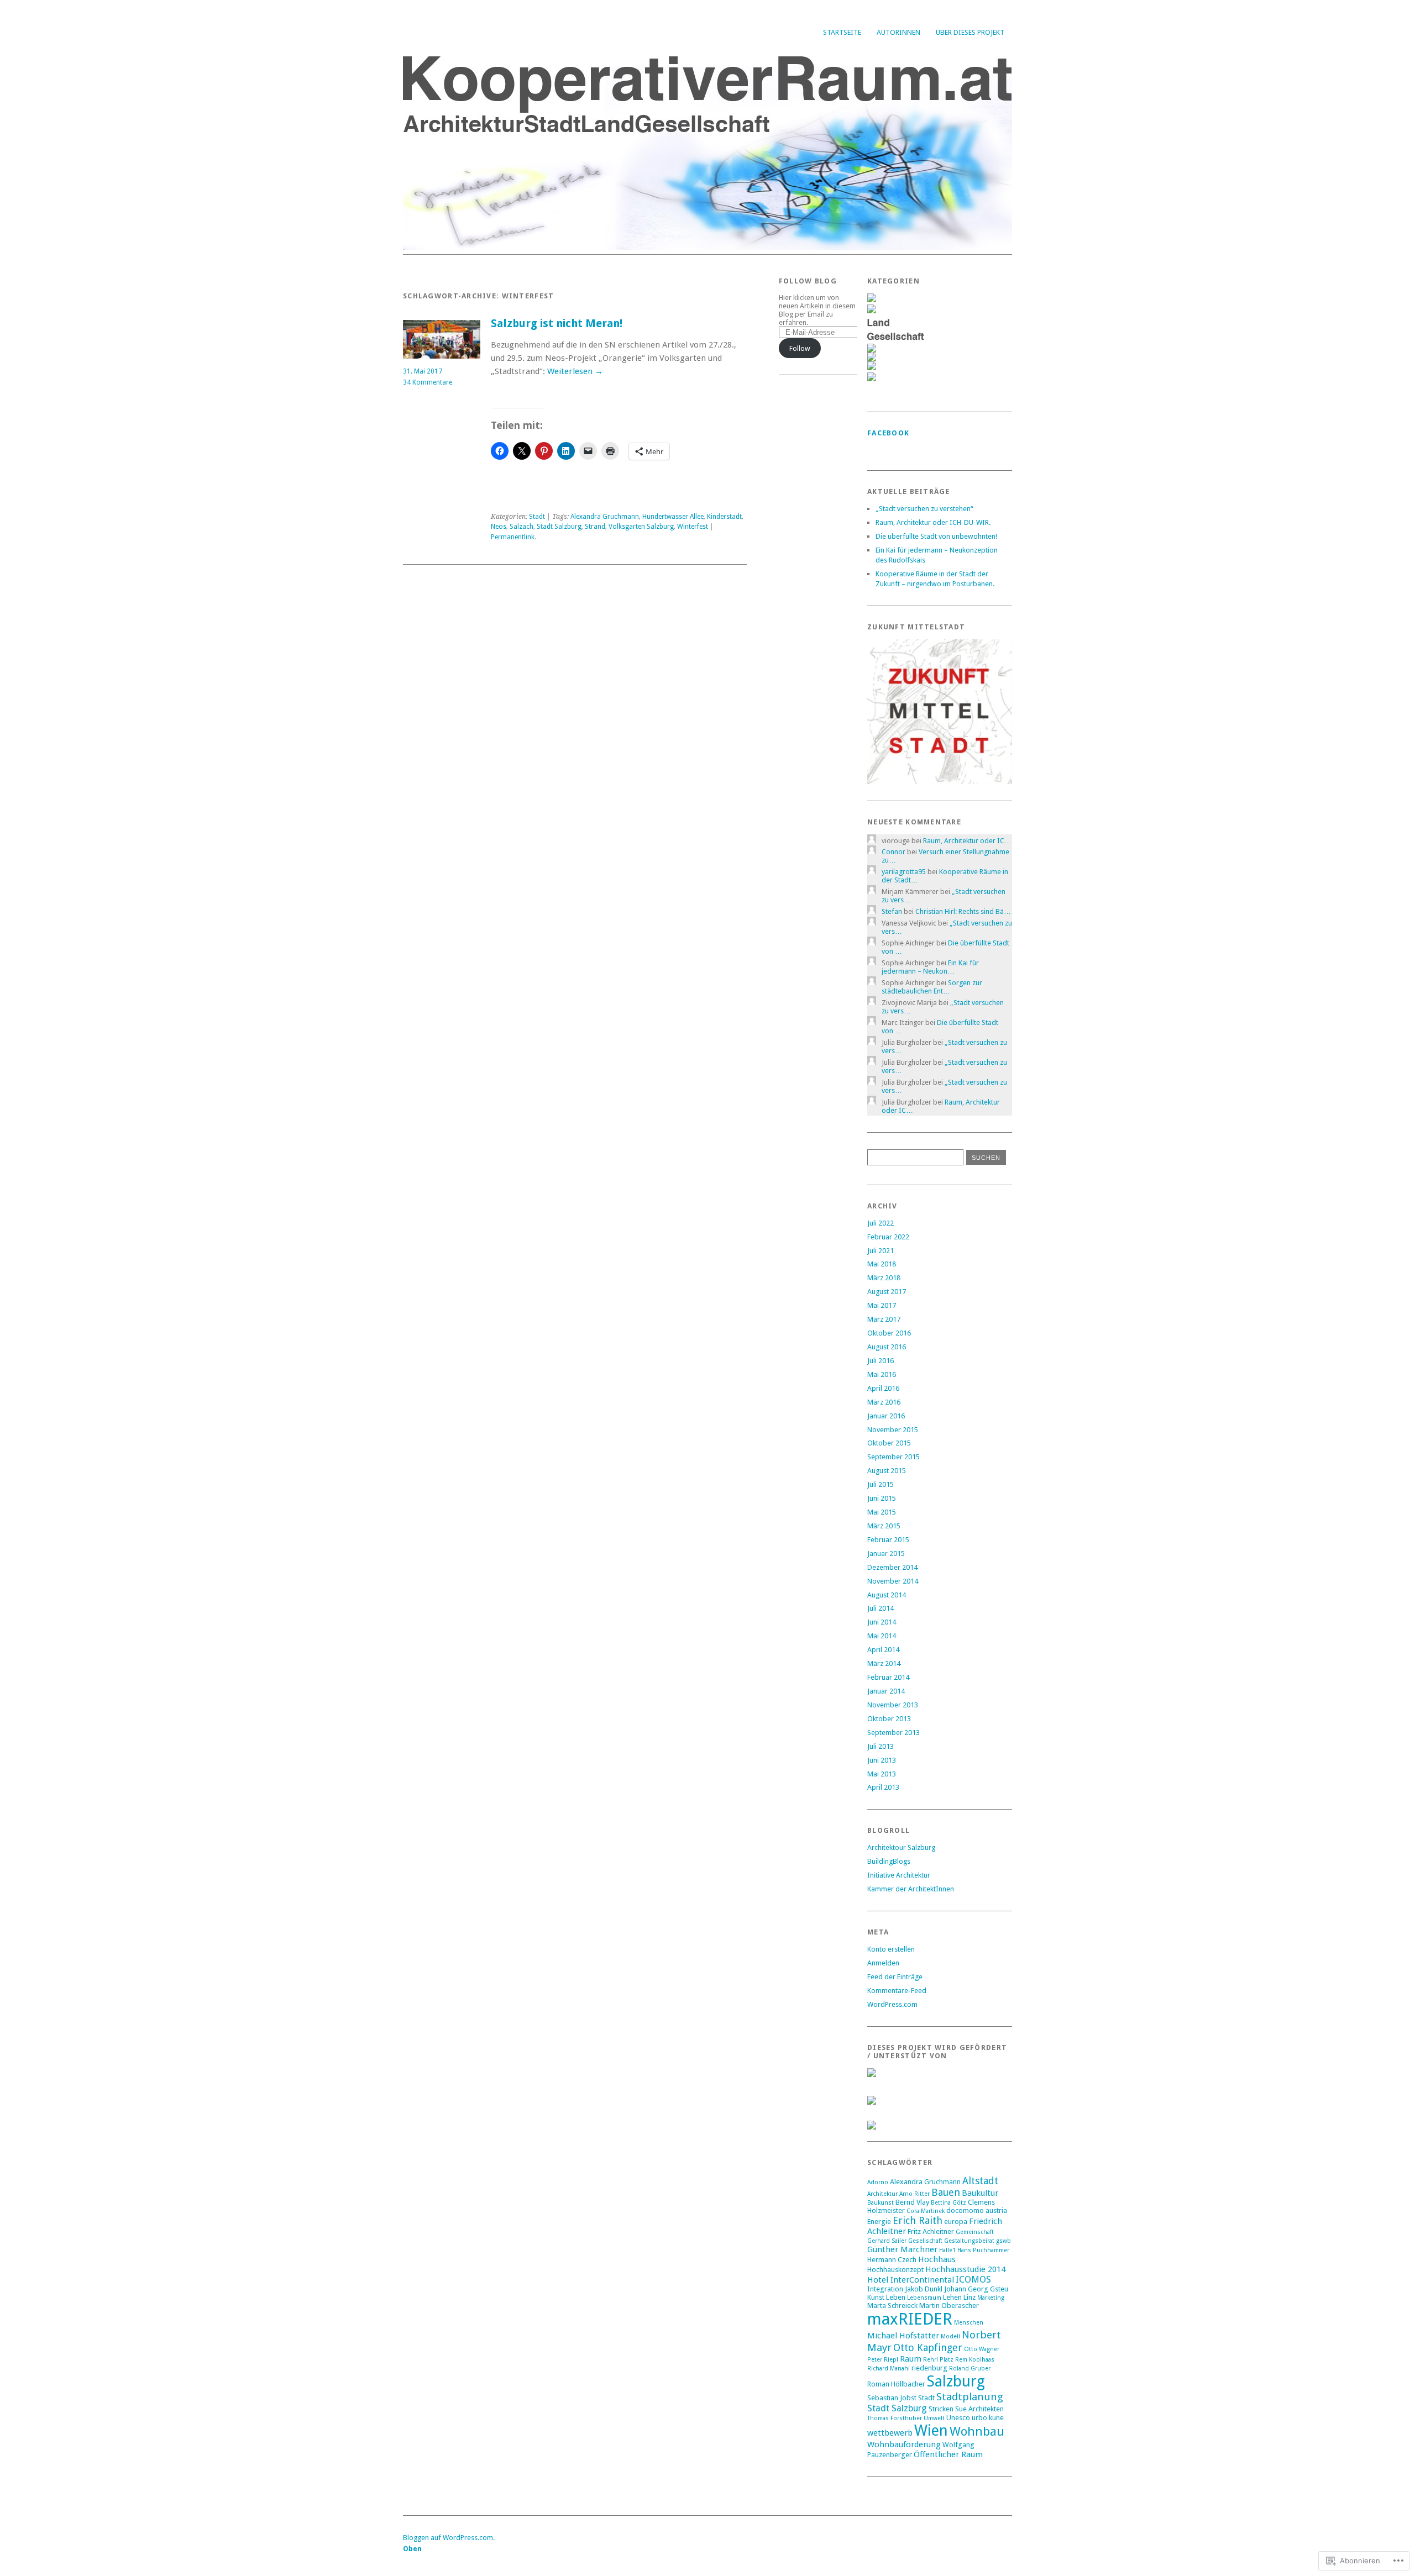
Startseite (842, 32)
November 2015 (893, 1430)
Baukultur (980, 2193)
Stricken (941, 2409)
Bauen (946, 2192)
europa (956, 2222)
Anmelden (883, 1963)
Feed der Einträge (895, 1977)
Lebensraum (924, 2298)
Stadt (537, 517)
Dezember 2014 (892, 1567)
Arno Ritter (914, 2194)
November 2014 (893, 1581)
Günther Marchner (902, 2249)
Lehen (952, 2297)
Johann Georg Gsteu (976, 2289)
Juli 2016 (881, 1361)
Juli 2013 (881, 1746)
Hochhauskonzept (895, 2270)
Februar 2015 (888, 1540)
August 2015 (887, 1471)
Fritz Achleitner (931, 2231)
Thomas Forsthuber (895, 2418)
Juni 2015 (882, 1498)
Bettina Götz (948, 2203)
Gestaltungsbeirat (969, 2241)
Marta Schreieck (892, 2306)
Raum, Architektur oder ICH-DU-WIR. (933, 522)
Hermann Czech (892, 2260)
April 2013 (883, 1787)
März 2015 (884, 1526)
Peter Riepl (883, 2360)
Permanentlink (513, 537)
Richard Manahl (889, 2369)
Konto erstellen (891, 1949)
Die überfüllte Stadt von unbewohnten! (936, 536)
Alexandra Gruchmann (605, 517)
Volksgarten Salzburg (641, 527)
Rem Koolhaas (975, 2360)
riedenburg (929, 2368)
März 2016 (884, 1402)
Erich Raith (918, 2220)
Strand (595, 527)
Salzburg (956, 2381)
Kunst (876, 2297)
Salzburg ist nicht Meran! (557, 324)
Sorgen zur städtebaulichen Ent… (932, 987)
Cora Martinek (926, 2211)
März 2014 (884, 1663)
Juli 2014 (881, 1608)
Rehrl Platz (938, 2360)
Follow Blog (808, 281)
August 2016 (887, 1347)
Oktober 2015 (889, 1443)
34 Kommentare (428, 382)
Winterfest (693, 527)
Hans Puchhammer (983, 2250)
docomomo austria (977, 2210)
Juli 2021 (881, 1251)
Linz (969, 2297)
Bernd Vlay (912, 2202)
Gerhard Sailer (887, 2241)
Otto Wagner (982, 2349)
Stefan (892, 911)
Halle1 (947, 2250)
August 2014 (887, 1595)
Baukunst (881, 2203)
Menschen (969, 2323)
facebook (888, 433)
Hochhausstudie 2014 (965, 2269)
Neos (499, 527)
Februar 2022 (888, 1237)
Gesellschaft (925, 2241)
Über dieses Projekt (970, 32)
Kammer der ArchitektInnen (911, 1889)
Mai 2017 (882, 1305)
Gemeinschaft (975, 2232)
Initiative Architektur (899, 1875)
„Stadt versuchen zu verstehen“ (924, 509)
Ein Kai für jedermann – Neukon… (930, 967)
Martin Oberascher (949, 2306)
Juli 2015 (881, 1484)
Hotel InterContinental (911, 2280)
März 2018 (884, 1278)
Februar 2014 (888, 1677)
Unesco (958, 2418)
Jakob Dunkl (924, 2289)
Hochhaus (937, 2259)
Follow (800, 348)
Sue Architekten (979, 2409)
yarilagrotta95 (904, 872)
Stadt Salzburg (559, 527)
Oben (412, 2549)
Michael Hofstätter (903, 2336)
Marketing (991, 2298)
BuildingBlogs (889, 1861)
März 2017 (884, 1319)
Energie (879, 2222)
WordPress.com (892, 2004)
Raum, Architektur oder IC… (967, 841)
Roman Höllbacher (896, 2384)
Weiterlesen (575, 371)
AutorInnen (898, 32)
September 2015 (893, 1457)
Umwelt (934, 2418)
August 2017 (887, 1292)
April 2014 (883, 1650)
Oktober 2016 (889, 1333)
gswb (1003, 2241)
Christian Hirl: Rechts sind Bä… (963, 911)
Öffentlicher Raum (948, 2454)
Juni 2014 (882, 1622)
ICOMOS (973, 2280)
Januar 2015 (886, 1554)
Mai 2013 (882, 1774)
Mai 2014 (882, 1636)
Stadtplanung (970, 2397)
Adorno (878, 2182)
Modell (950, 2336)
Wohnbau (977, 2431)
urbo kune (988, 2418)
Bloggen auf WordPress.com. (449, 2538)
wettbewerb (890, 2433)
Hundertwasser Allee (673, 517)
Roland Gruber (970, 2369)
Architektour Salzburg (901, 1847)
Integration (885, 2289)
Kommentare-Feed (897, 1991)
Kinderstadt (724, 517)
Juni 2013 (882, 1760)
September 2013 (893, 1733)
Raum (911, 2359)
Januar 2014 (886, 1691)
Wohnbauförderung (904, 2444)
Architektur (882, 2194)
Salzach (522, 527)
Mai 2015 (882, 1512)
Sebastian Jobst (892, 2398)
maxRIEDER (910, 2319)
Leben (896, 2297)
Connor (893, 852)
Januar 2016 (886, 1416)
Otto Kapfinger (928, 2348)
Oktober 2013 (889, 1719)
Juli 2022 (881, 1223)
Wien (931, 2431)
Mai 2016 (882, 1374)
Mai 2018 (882, 1264)
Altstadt (980, 2181)
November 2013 (893, 1705)
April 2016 (883, 1388)
